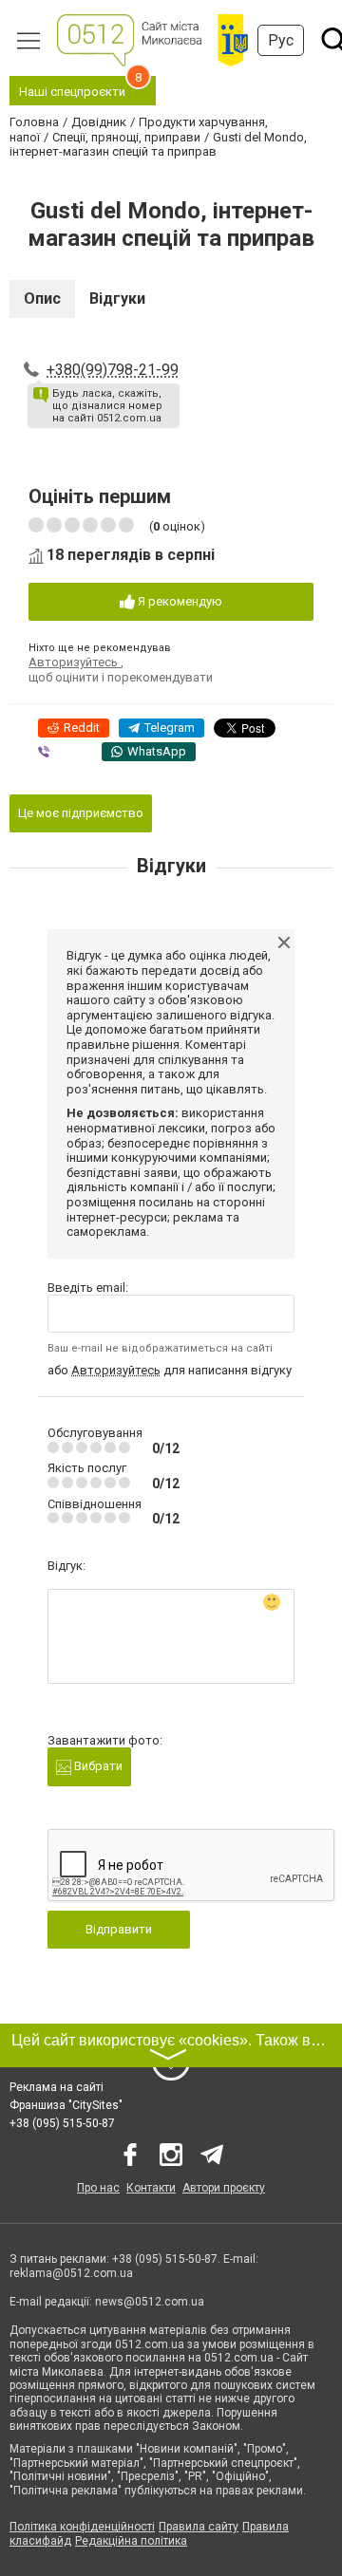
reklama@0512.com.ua (71, 2273)
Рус (281, 40)
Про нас (98, 2188)
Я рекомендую (179, 601)
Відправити (119, 1929)
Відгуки (117, 299)
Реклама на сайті (57, 2087)
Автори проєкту (224, 2188)
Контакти (151, 2188)
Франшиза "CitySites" (66, 2105)
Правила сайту (199, 2527)
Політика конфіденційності (82, 2527)
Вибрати (97, 1766)
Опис (42, 299)
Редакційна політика (131, 2541)
